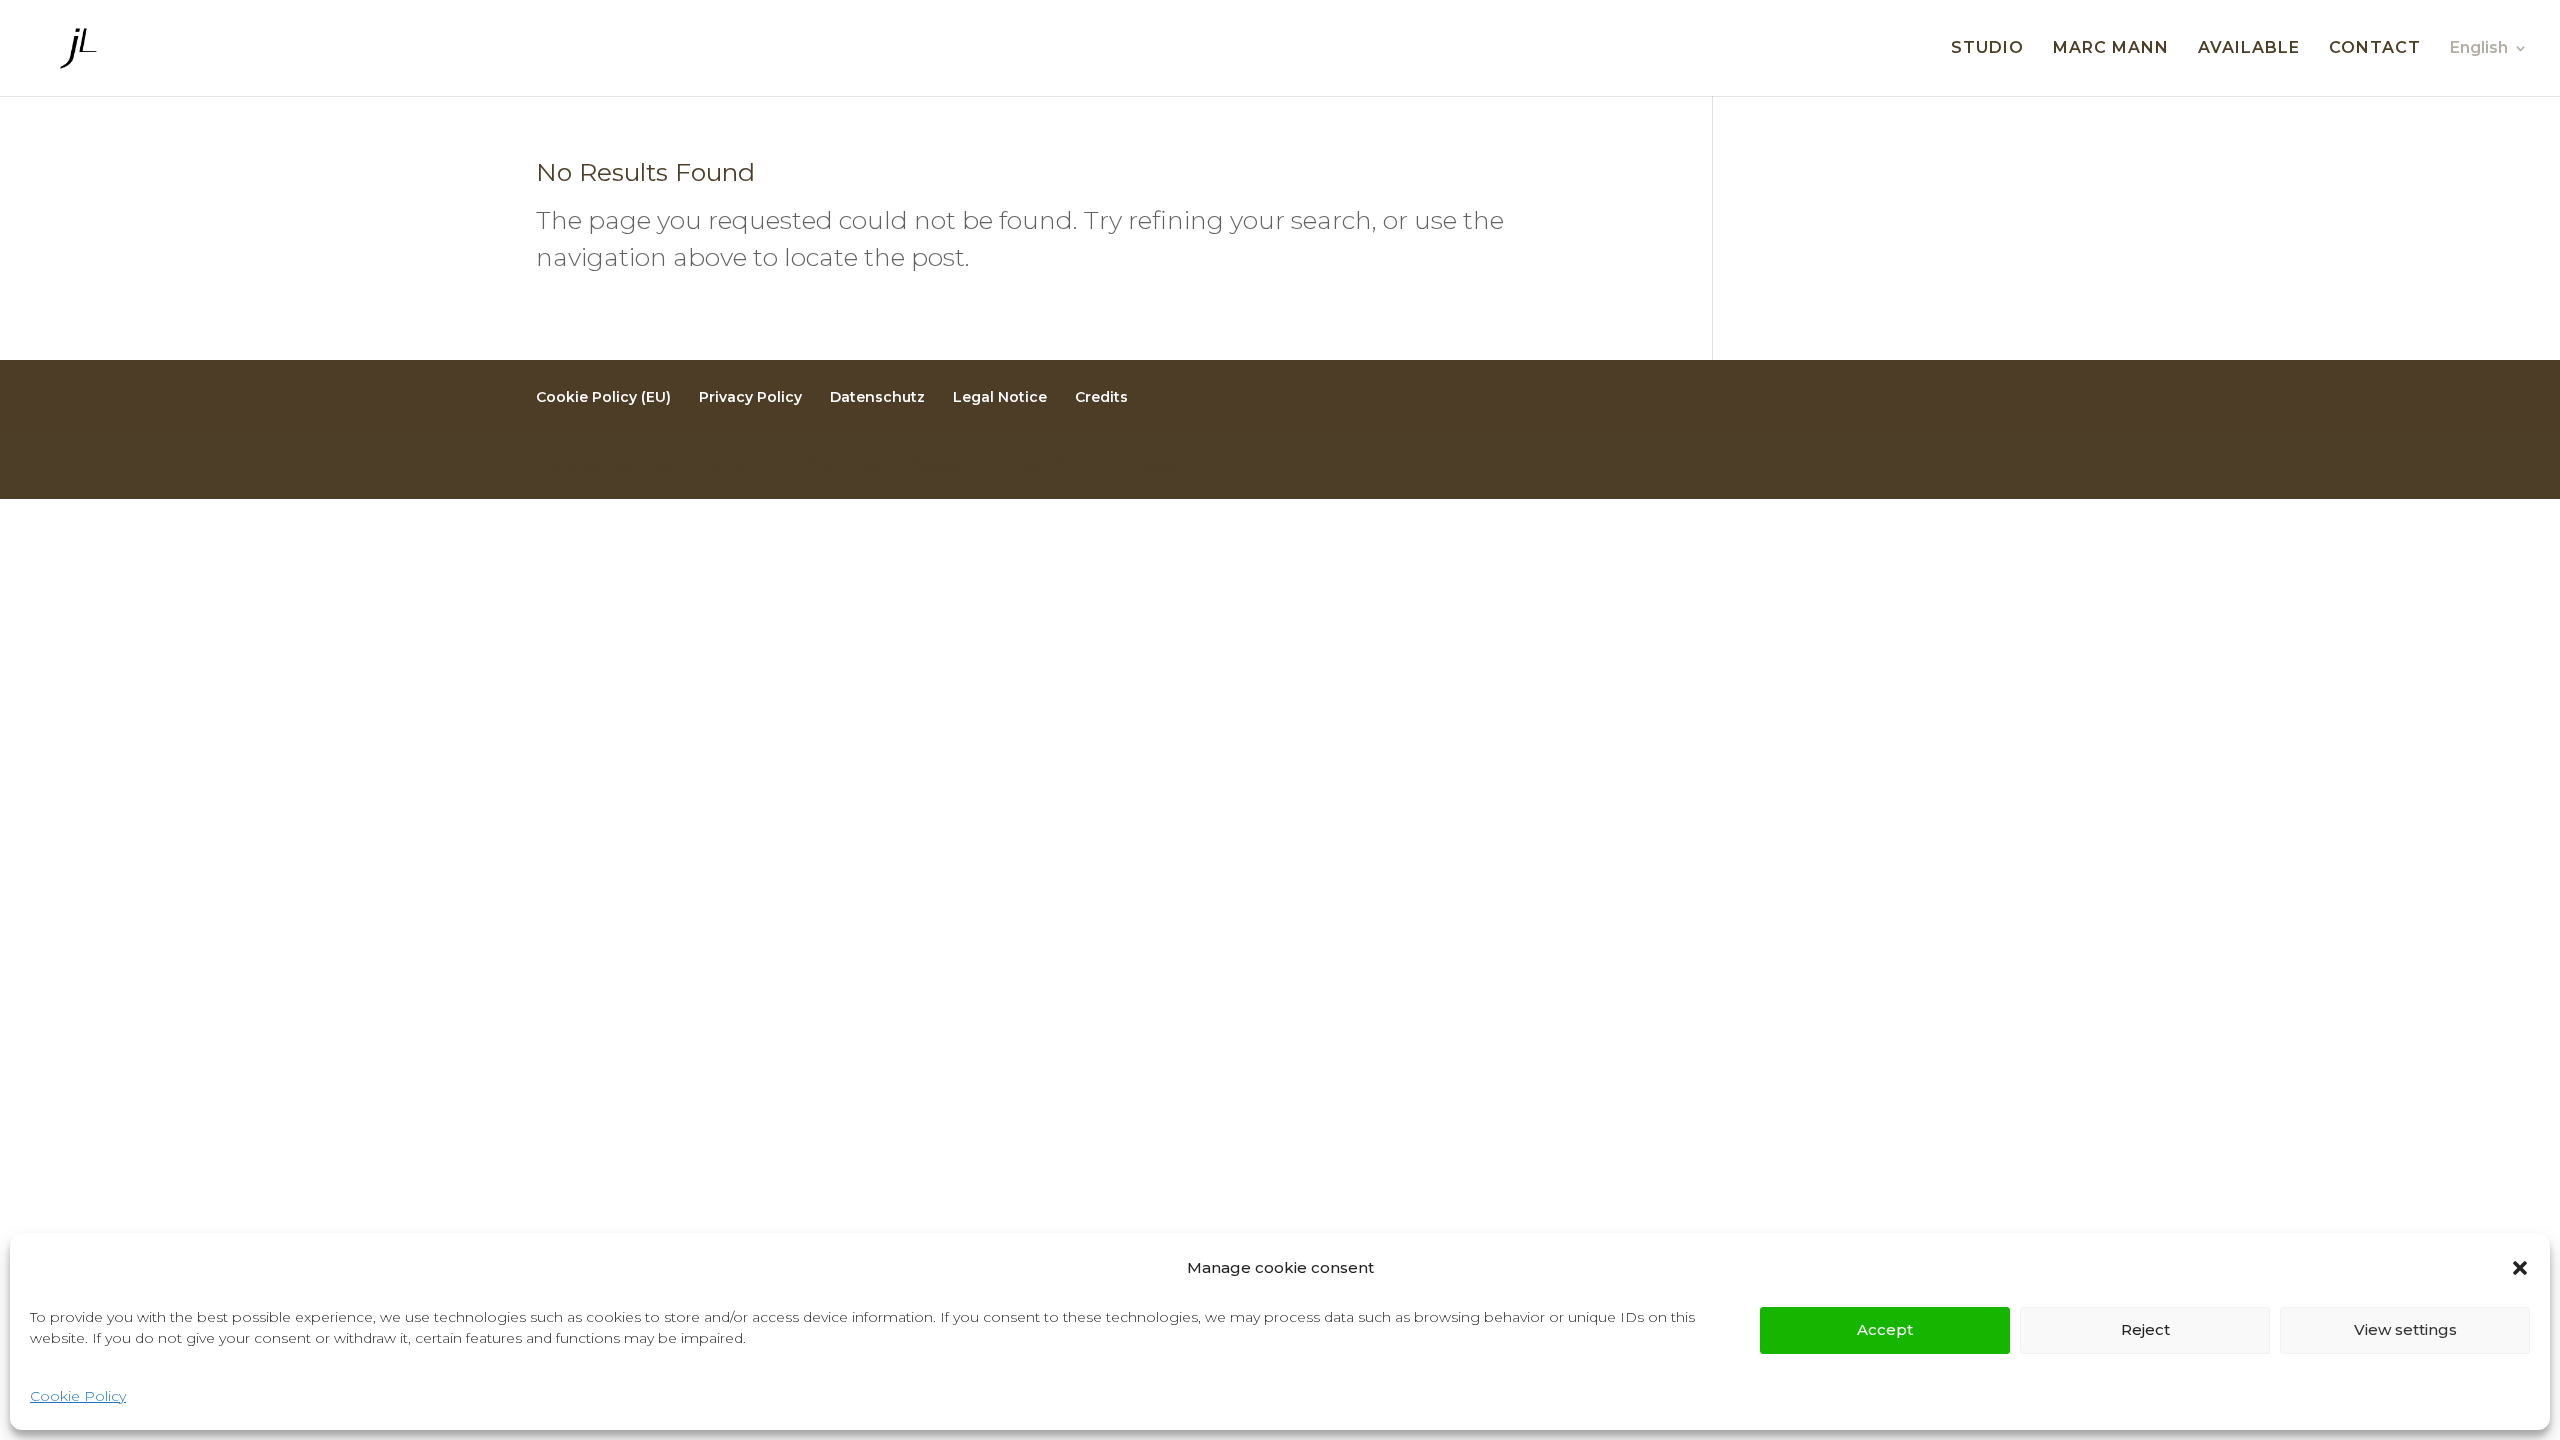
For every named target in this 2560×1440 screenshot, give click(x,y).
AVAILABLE (2249, 49)
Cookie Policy (78, 1396)
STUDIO (1987, 49)
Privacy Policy (750, 397)
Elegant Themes (785, 464)
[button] (2520, 1268)
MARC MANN (2111, 49)
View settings (2405, 1329)
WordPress (1113, 464)
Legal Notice (1000, 397)
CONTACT (2375, 49)
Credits (1101, 397)
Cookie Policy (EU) (603, 397)
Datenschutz (877, 397)
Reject (2145, 1329)
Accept (1885, 1329)
